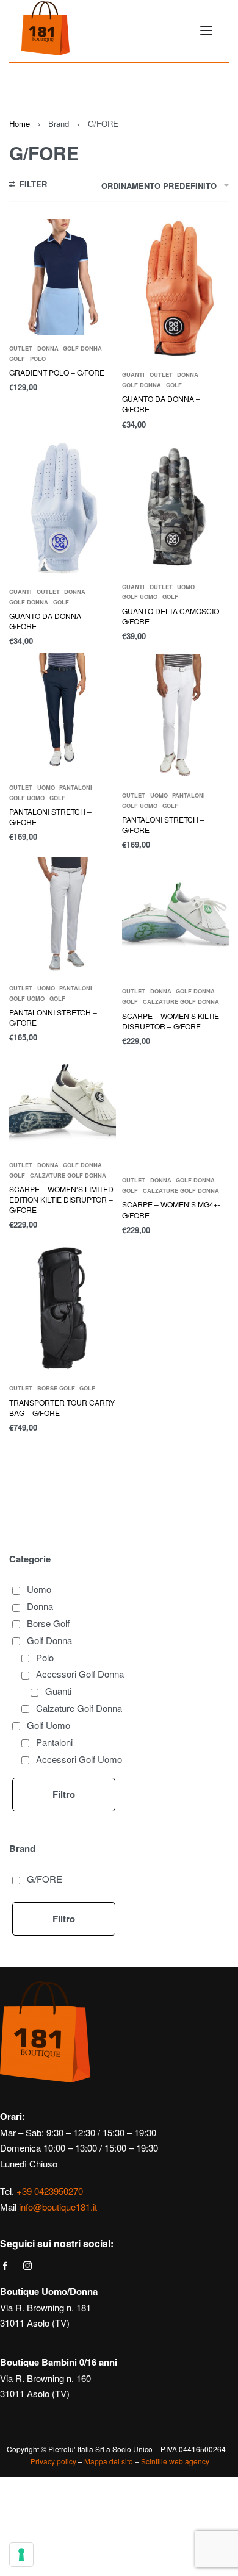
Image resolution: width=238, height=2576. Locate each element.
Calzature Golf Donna (181, 1002)
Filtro (64, 1794)
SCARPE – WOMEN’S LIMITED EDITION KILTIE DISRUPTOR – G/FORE (61, 1199)
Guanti (133, 375)
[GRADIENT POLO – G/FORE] (63, 277)
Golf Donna (82, 349)
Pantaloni (76, 788)
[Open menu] (206, 30)
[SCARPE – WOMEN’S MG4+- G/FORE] (175, 1110)
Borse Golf (56, 1388)
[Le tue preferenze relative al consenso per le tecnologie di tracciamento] (21, 2555)
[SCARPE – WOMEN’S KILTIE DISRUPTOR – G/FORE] (175, 918)
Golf (17, 359)
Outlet (21, 349)
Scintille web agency (175, 2461)
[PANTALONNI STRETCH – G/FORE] (63, 916)
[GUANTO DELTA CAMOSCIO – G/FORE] (175, 505)
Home (20, 123)
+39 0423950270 (50, 2191)
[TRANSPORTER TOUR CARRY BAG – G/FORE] (63, 1308)
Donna (48, 349)
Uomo (186, 587)
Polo (38, 359)
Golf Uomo (140, 597)
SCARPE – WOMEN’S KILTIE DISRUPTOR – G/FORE (171, 1021)
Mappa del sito (109, 2461)
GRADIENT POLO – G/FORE (57, 372)
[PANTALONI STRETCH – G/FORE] (63, 714)
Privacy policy (53, 2461)
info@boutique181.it (58, 2207)
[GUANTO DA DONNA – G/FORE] (175, 290)
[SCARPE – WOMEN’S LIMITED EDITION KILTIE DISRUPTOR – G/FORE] (63, 1102)
